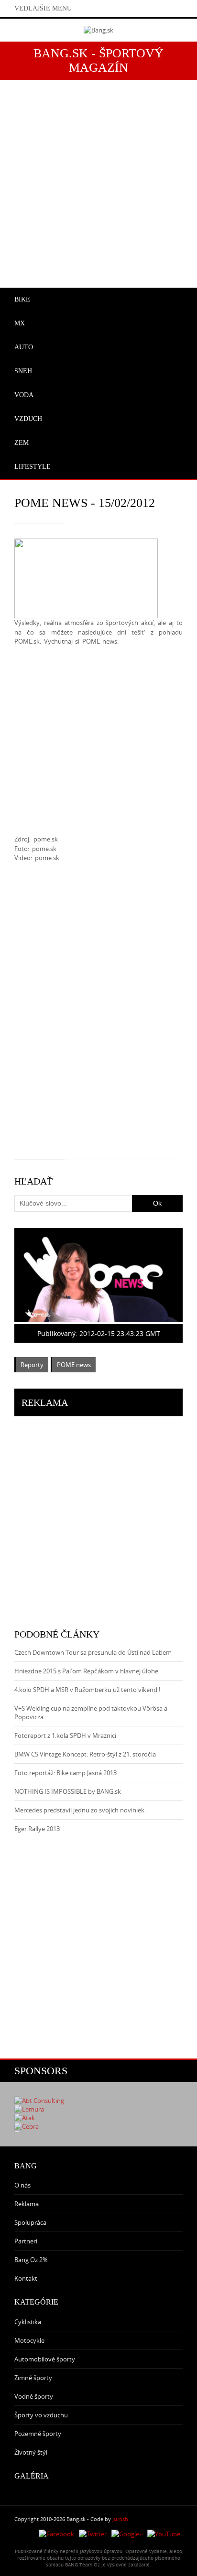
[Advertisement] (98, 178)
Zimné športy (33, 2378)
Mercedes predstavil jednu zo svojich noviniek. (80, 1810)
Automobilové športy (45, 2359)
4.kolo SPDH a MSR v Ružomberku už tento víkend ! (87, 1690)
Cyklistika (28, 2322)
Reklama (27, 2204)
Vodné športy (34, 2396)
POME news (74, 1365)
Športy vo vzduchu (41, 2415)
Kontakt (26, 2278)
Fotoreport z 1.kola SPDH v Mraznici (65, 1735)
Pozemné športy (38, 2434)
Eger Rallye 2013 (37, 1829)
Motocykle (29, 2340)
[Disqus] (98, 1018)
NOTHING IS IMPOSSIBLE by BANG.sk (68, 1791)
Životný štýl (31, 2452)
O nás (22, 2185)
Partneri (26, 2241)
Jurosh (120, 2519)
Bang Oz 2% (31, 2260)
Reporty (32, 1365)
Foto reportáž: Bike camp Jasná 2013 (66, 1773)
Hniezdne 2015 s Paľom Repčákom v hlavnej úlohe (86, 1671)
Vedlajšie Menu (43, 8)
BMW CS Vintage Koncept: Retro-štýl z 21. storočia (85, 1754)
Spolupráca (30, 2222)
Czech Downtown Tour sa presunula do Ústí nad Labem (93, 1652)
